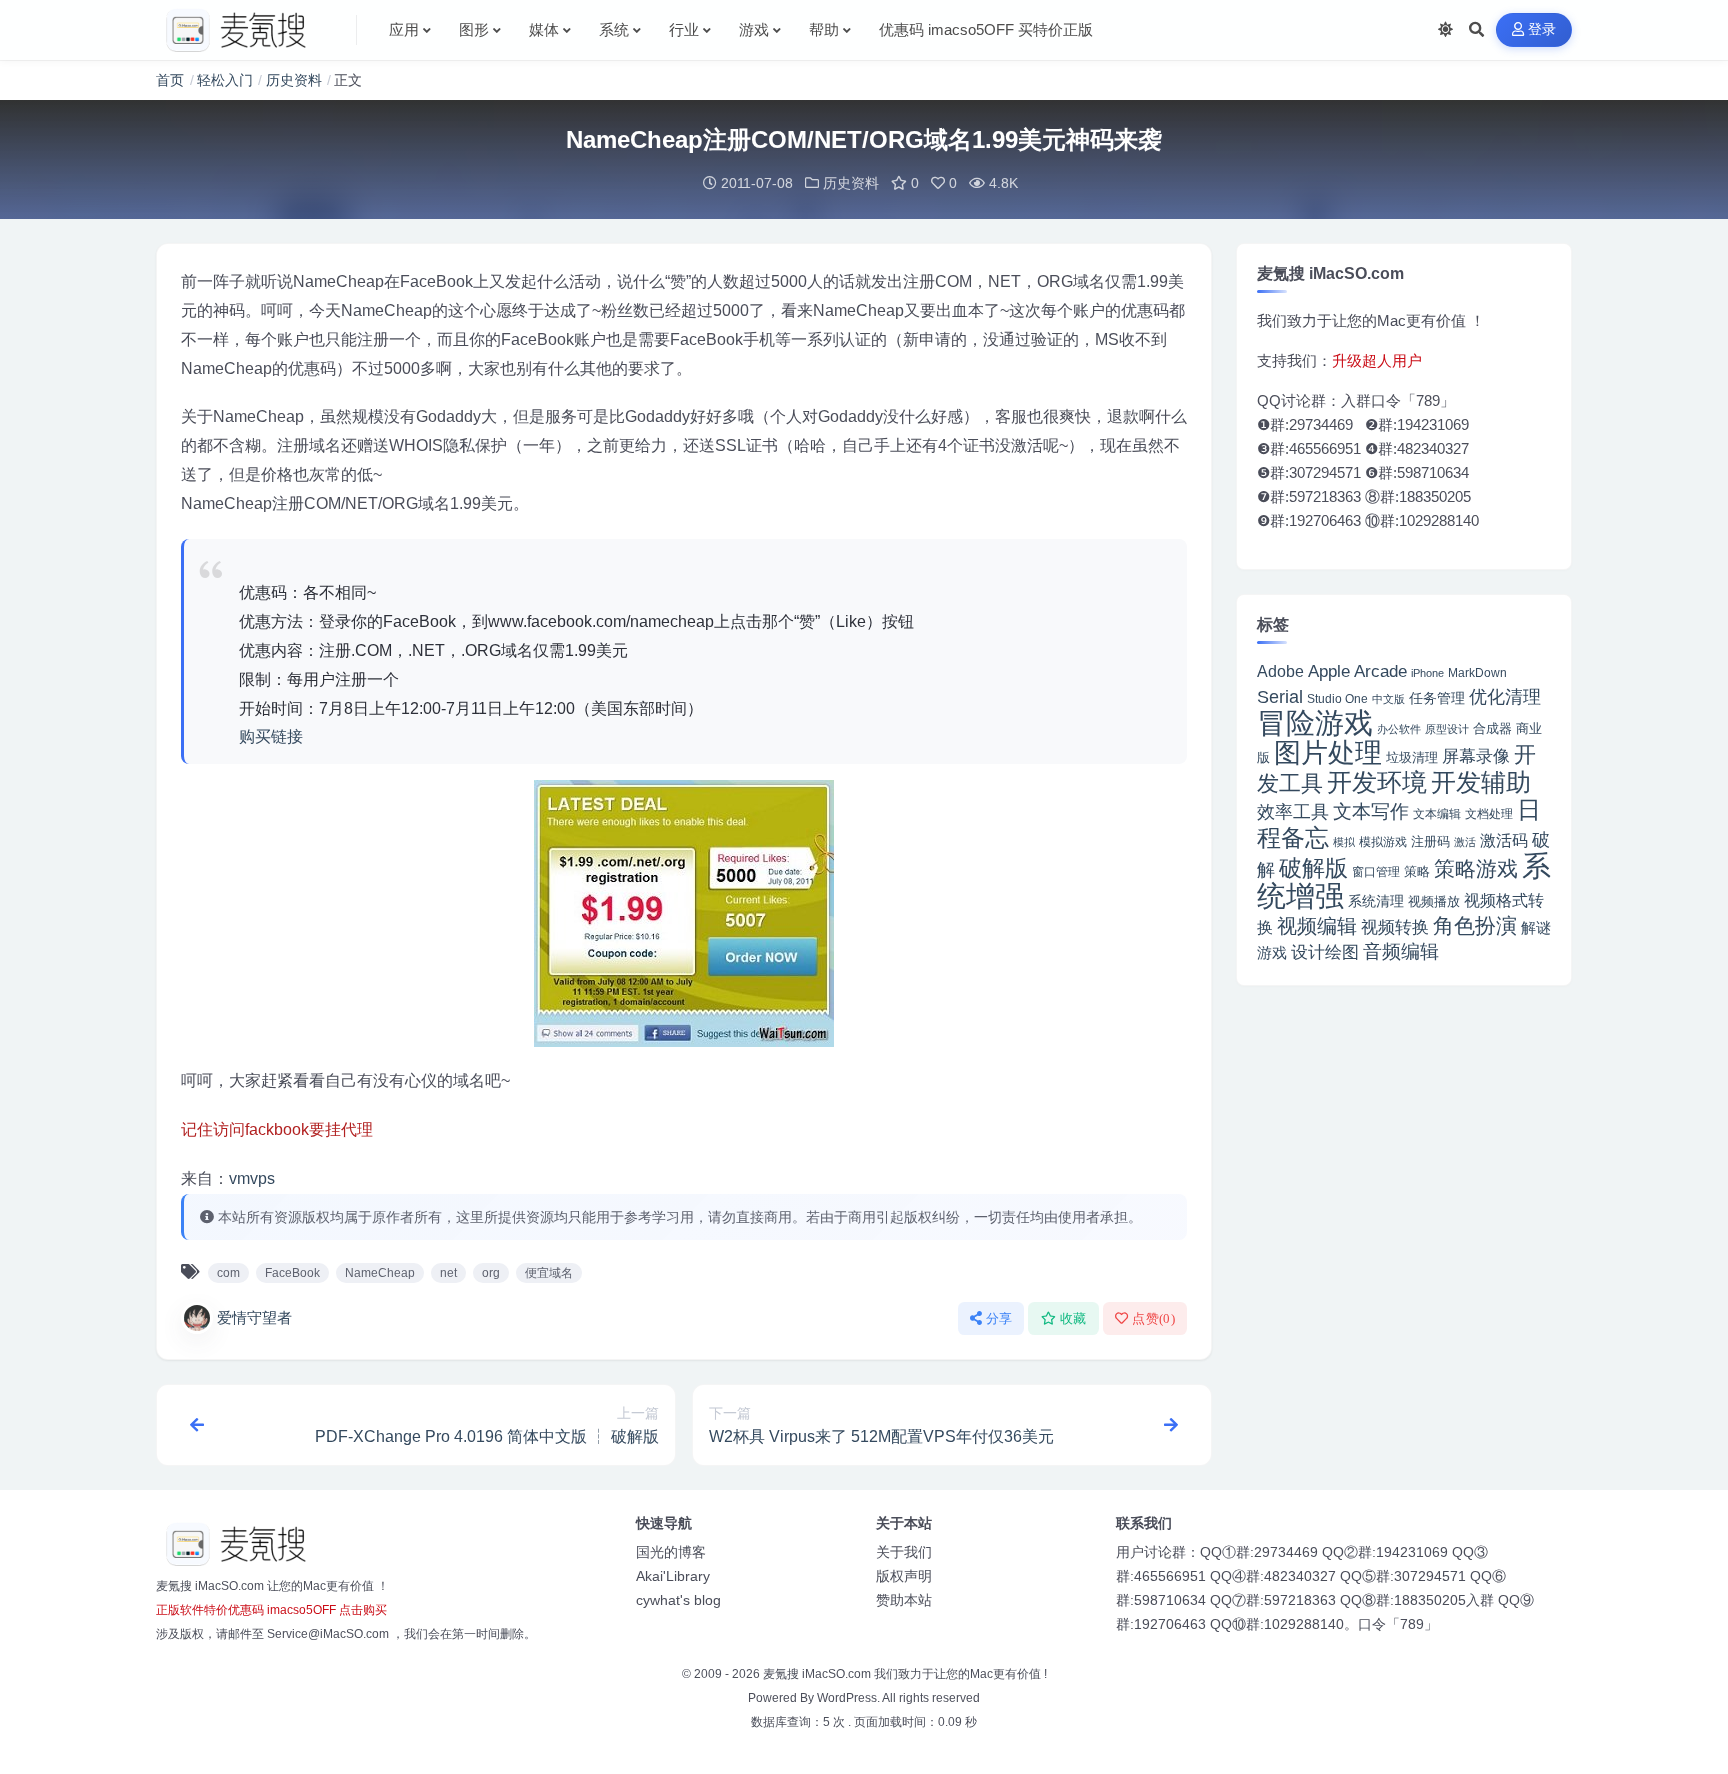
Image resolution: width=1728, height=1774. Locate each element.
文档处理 (1489, 814)
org (491, 1273)
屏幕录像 (1476, 756)
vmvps (252, 1178)
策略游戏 (1476, 868)
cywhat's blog (678, 1600)
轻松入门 (225, 80)
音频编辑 (1401, 951)
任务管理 (1437, 698)
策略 (1417, 872)
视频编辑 (1317, 926)
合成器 (1492, 728)
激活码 (1504, 840)
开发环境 (1377, 782)
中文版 (1388, 699)
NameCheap (380, 1273)
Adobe (1280, 671)
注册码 (1430, 841)
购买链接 (271, 736)
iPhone (1427, 673)
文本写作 (1371, 811)
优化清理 (1505, 697)
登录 (1542, 29)
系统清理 (1376, 901)
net (448, 1273)
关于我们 (904, 1552)
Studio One (1337, 698)
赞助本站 (904, 1600)
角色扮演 (1475, 925)
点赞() (1153, 1318)
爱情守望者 (254, 1317)
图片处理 (1328, 753)
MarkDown (1477, 673)
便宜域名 (549, 1273)
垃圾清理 (1412, 757)
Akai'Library (673, 1576)
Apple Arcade (1357, 671)
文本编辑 (1437, 813)
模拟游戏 (1383, 841)
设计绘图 (1325, 952)
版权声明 (904, 1576)
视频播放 (1434, 901)
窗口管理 (1376, 872)
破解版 (1313, 868)
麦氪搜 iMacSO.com (818, 1674)
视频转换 (1395, 927)
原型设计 (1447, 729)
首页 (170, 80)
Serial (1280, 697)
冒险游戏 (1315, 722)
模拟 (1344, 842)
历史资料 (294, 80)
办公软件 (1399, 729)
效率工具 (1293, 812)
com (228, 1273)
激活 (1465, 842)
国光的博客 (671, 1552)
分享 (999, 1318)
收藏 (1073, 1318)
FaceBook (292, 1273)
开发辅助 (1481, 782)
